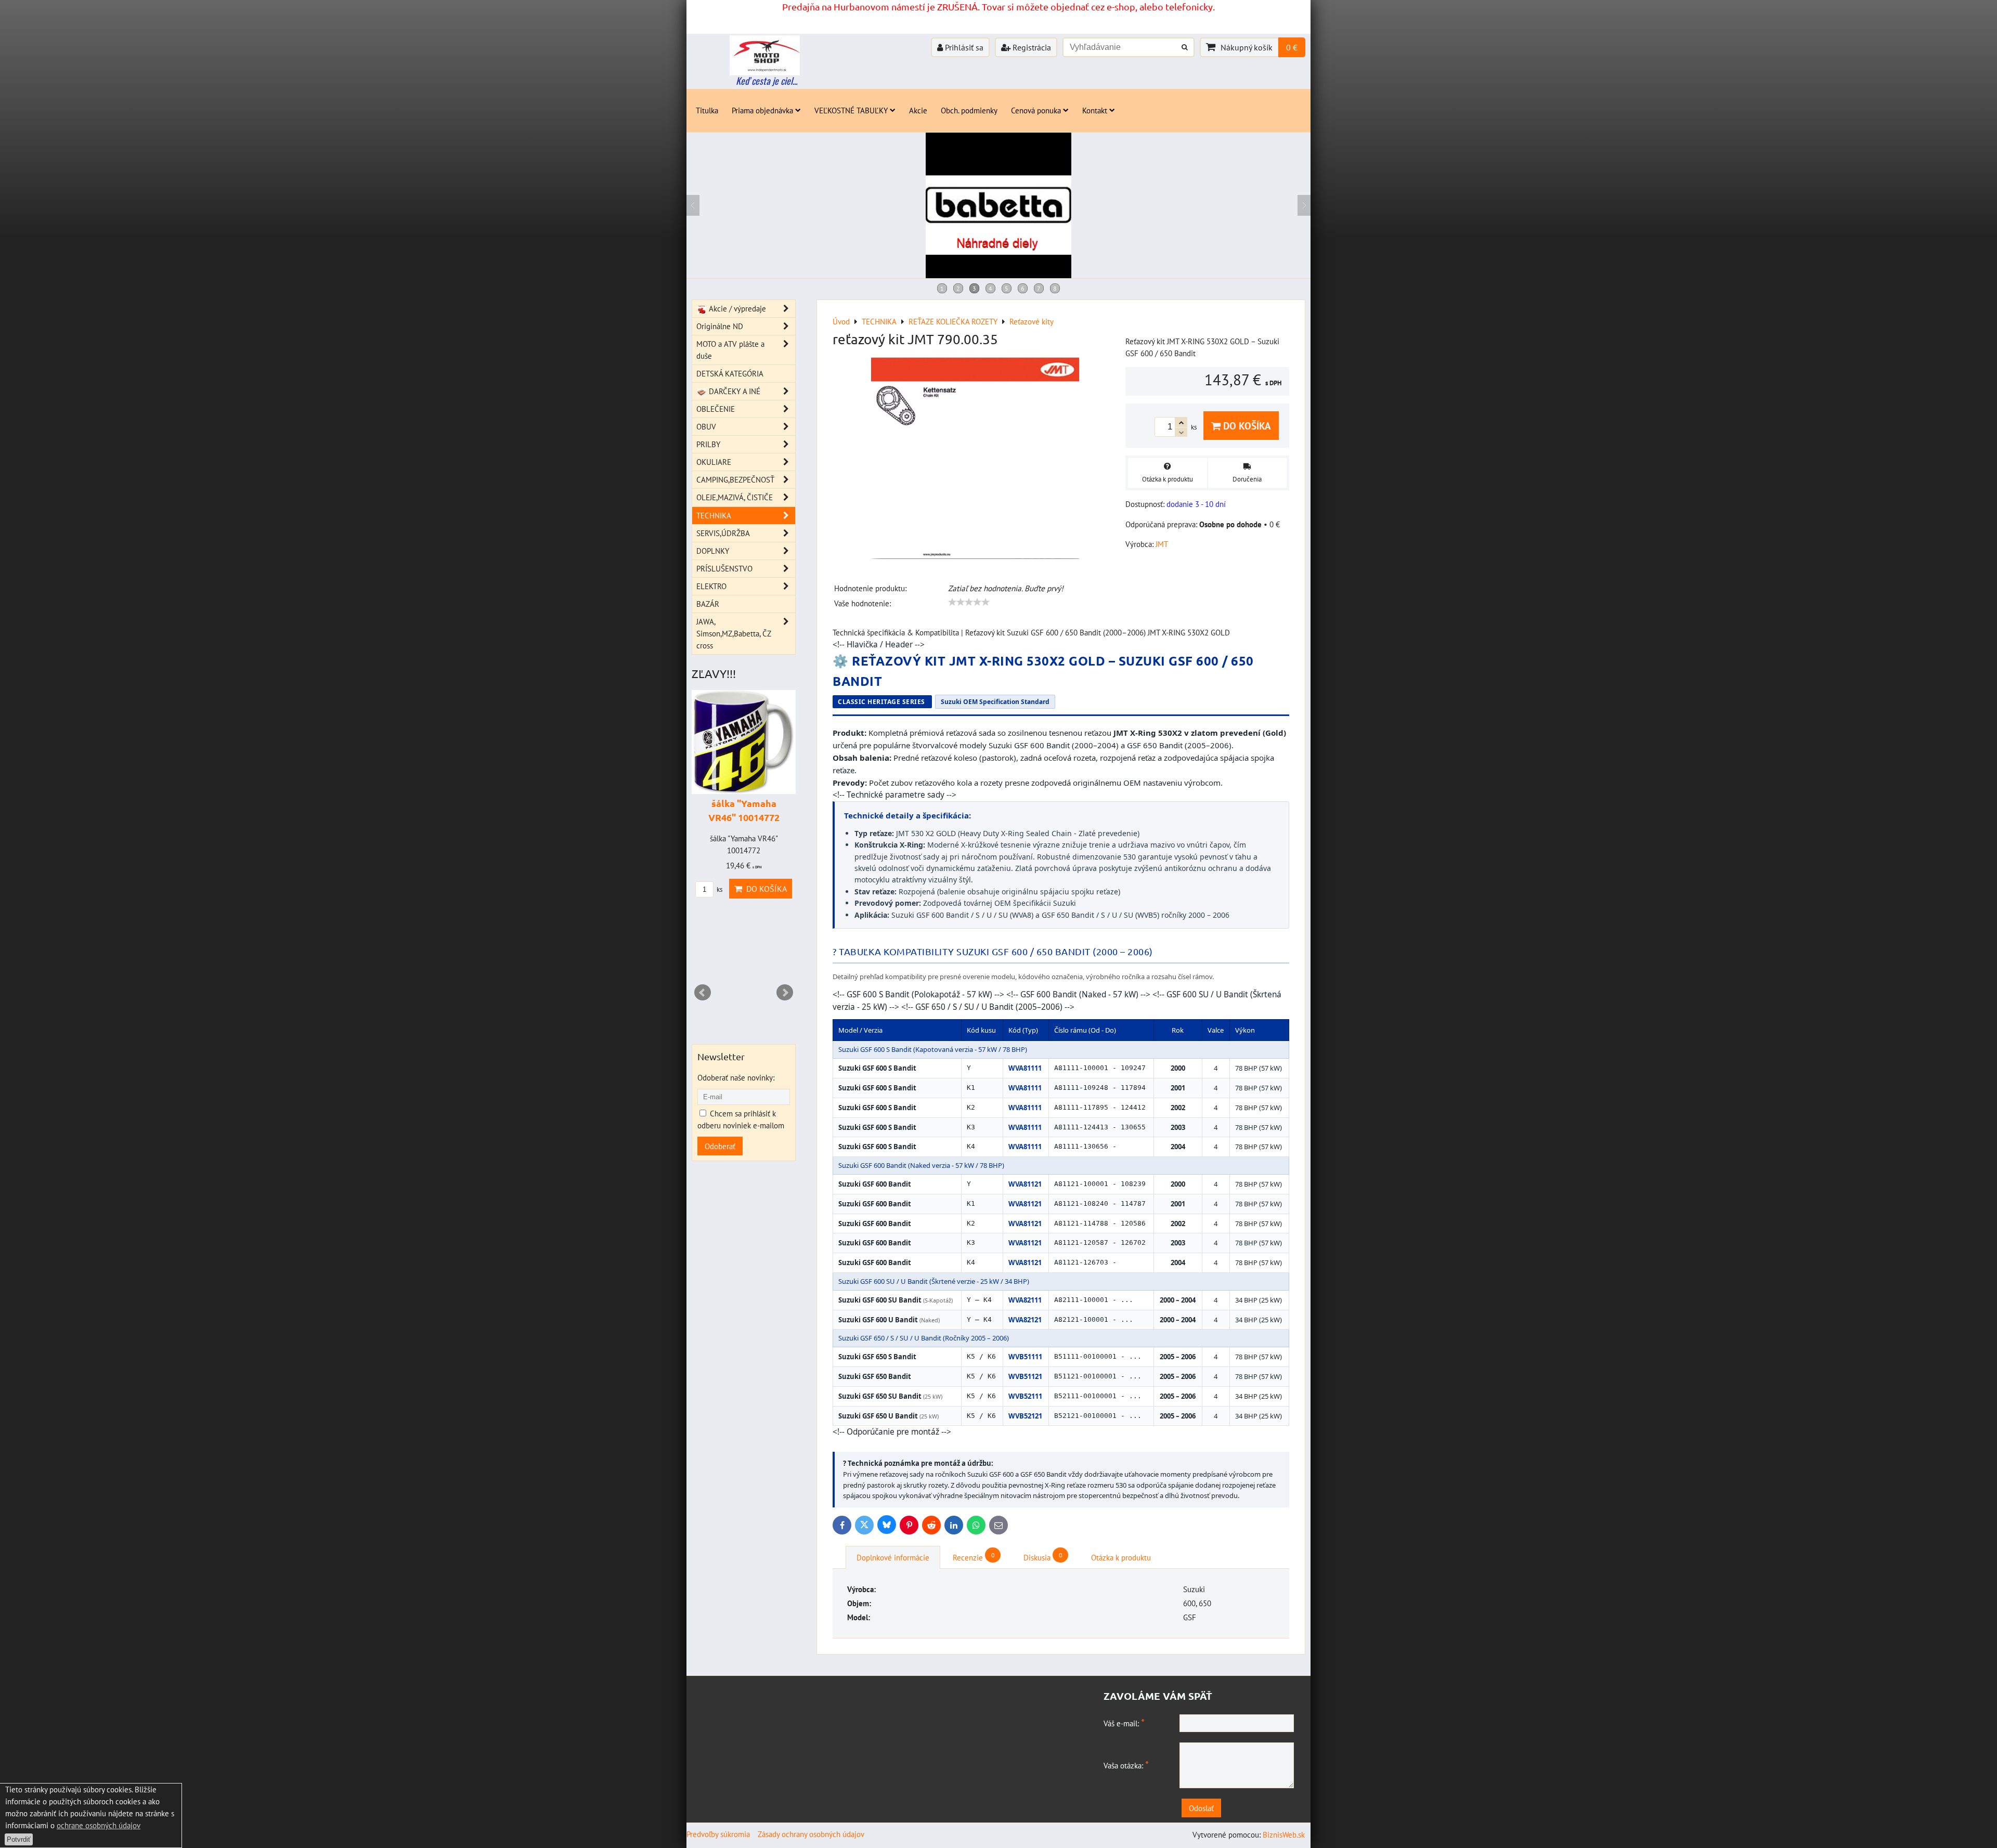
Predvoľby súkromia (718, 1834)
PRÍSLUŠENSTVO (724, 568)
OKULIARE (714, 462)
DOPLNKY (713, 551)
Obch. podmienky (969, 110)
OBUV (706, 426)
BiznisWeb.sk (1284, 1834)
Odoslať (1201, 1808)
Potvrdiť (19, 1839)
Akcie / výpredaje (736, 308)
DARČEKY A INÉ (734, 391)
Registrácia (1031, 47)
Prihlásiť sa (963, 47)
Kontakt (1095, 110)
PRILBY (708, 444)
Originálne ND (720, 326)
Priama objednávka (762, 110)
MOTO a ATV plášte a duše (730, 350)
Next (785, 993)
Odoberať (720, 1146)
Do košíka (1246, 426)
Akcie (918, 110)
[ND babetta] (998, 275)
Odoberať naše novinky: (736, 1077)
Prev (703, 993)
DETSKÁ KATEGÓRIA (730, 373)
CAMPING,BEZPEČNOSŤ (735, 479)
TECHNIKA (714, 515)
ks (731, 945)
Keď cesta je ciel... (767, 81)
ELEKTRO (711, 586)
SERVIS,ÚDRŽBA (723, 533)
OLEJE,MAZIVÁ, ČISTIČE (735, 497)
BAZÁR (708, 604)
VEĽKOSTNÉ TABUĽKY (851, 110)
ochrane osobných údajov (99, 1825)
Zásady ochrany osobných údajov (811, 1834)
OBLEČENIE (716, 409)
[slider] (969, 602)
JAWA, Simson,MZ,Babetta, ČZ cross (734, 633)
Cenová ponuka (1036, 110)
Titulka (707, 110)
